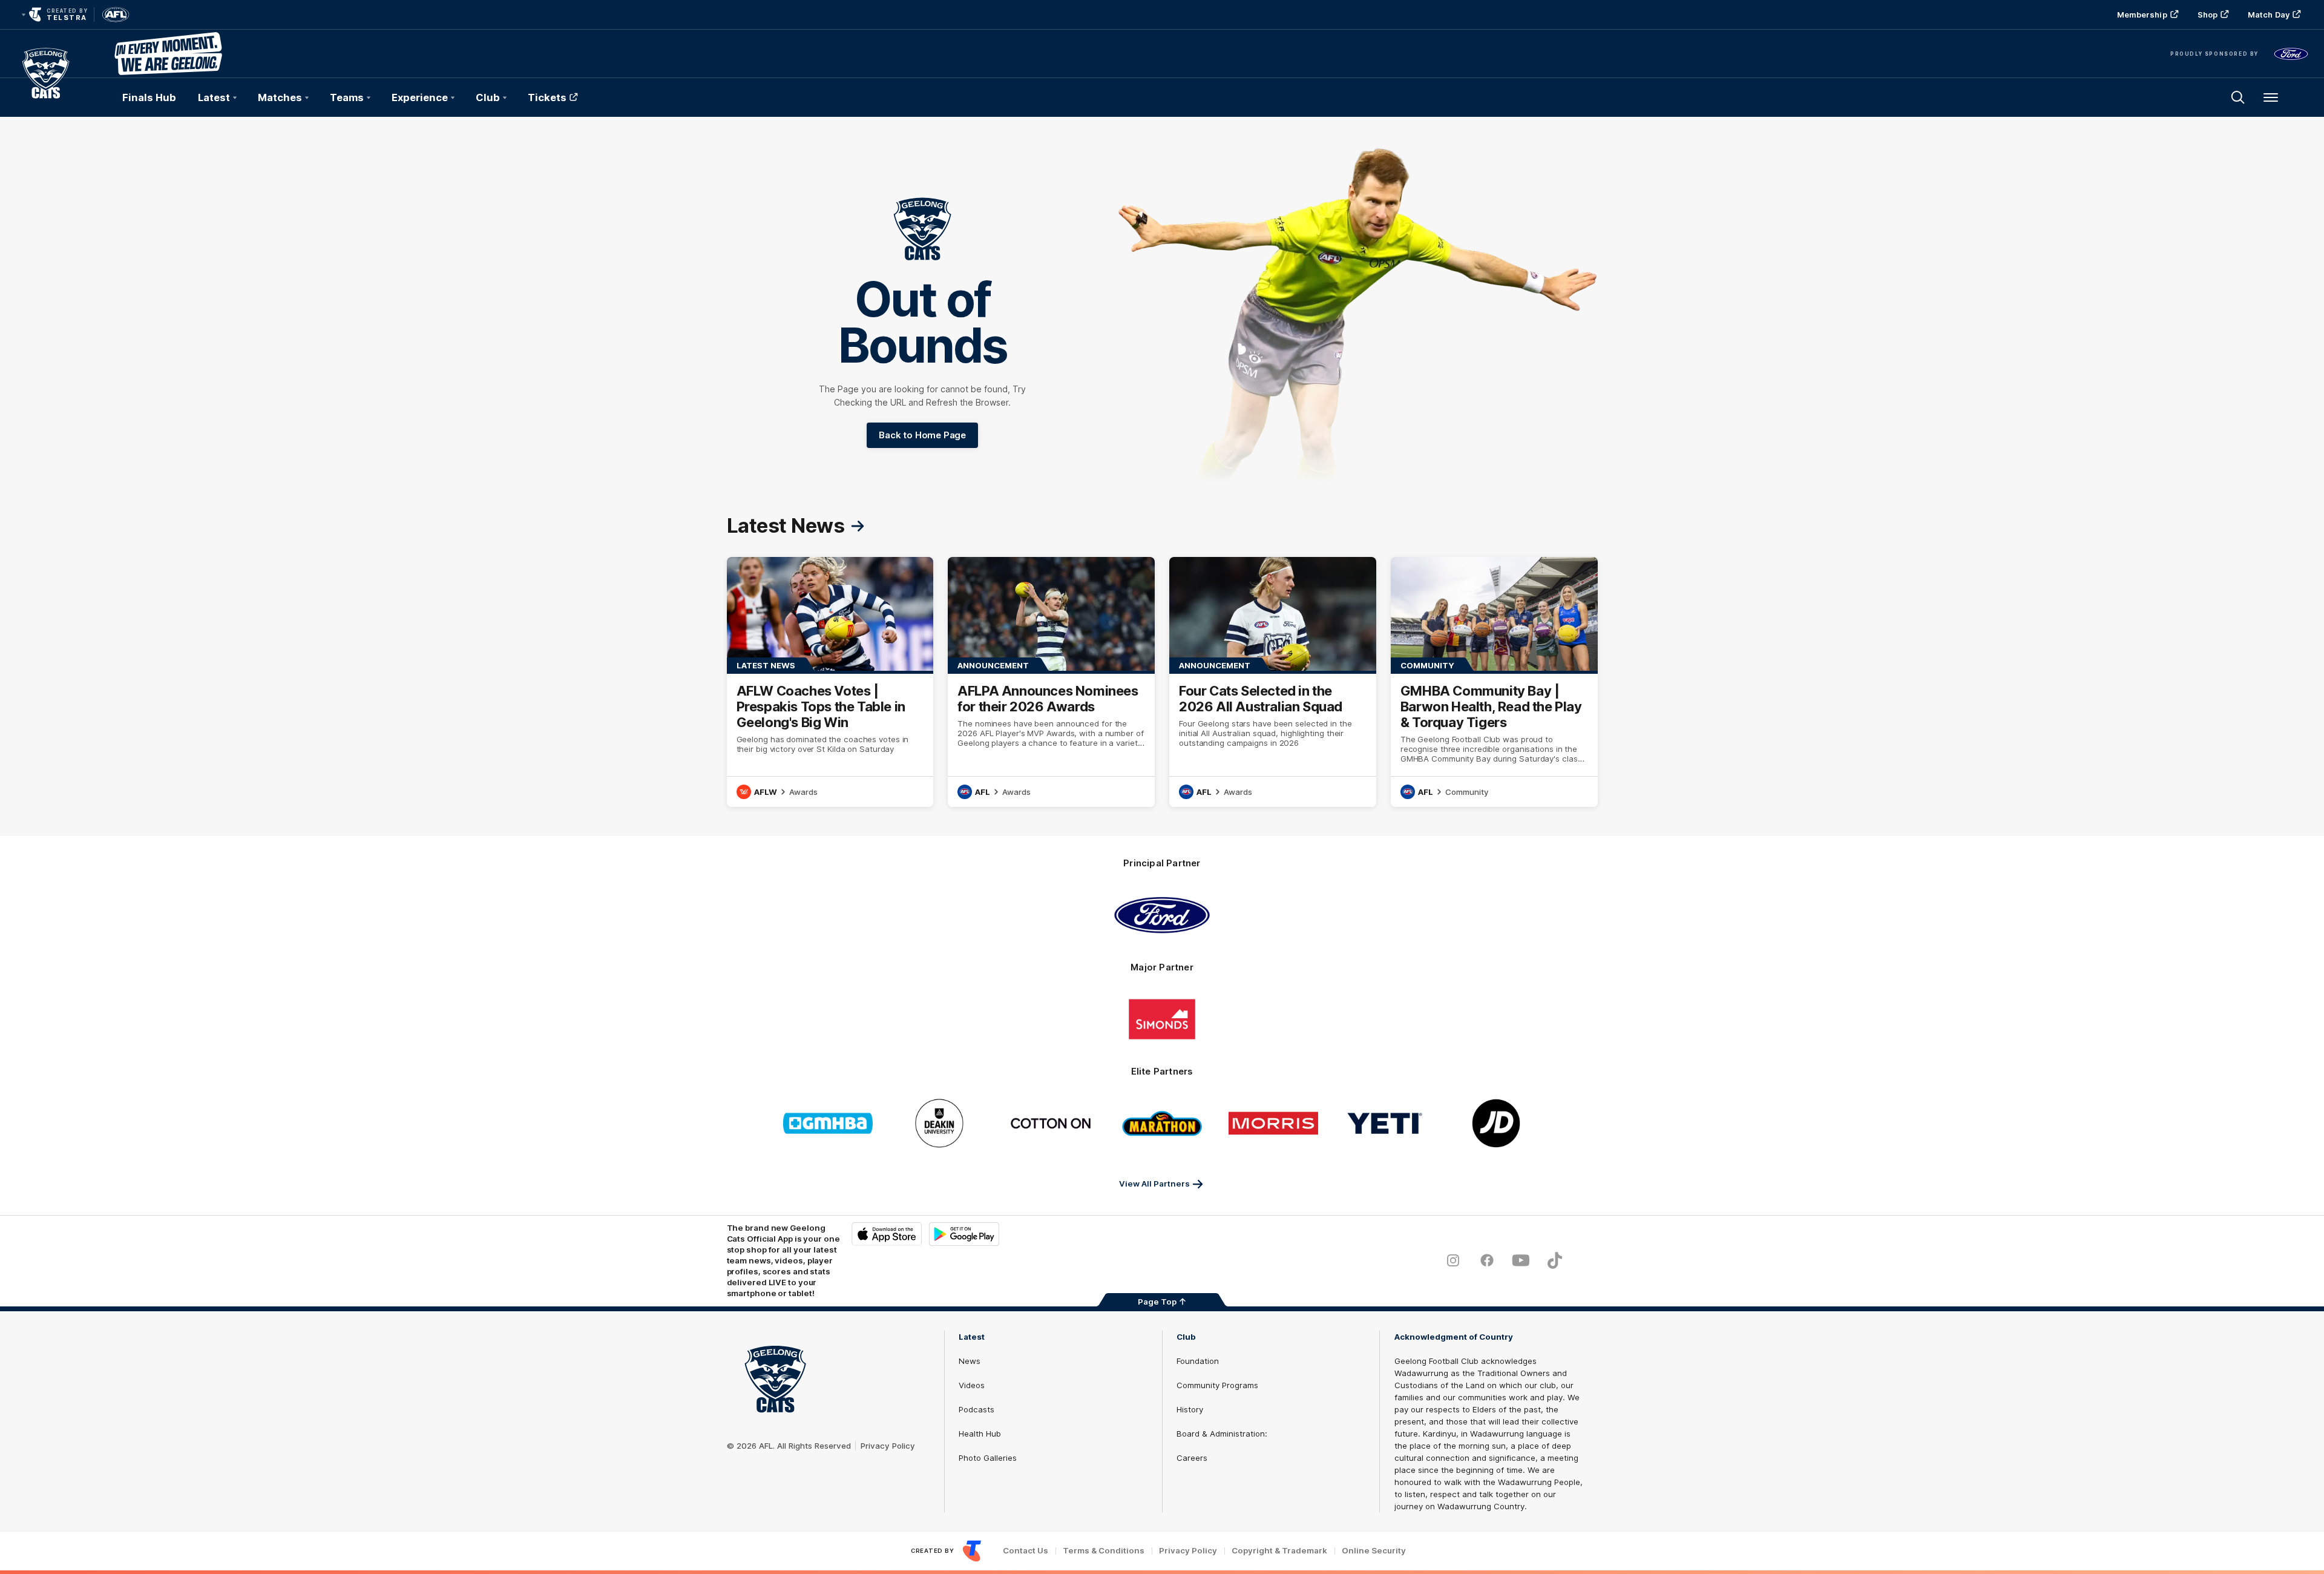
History (1190, 1409)
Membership (2142, 15)
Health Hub (980, 1434)
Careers (1192, 1458)
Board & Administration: (1222, 1434)
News (970, 1361)
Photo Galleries (988, 1458)
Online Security (1374, 1551)
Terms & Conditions (1104, 1551)
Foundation (1198, 1361)
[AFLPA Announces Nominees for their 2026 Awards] (1051, 682)
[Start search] (2238, 97)
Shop (2207, 15)
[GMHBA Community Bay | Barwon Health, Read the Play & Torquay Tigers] (1494, 682)
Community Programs (1217, 1385)
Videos (972, 1385)
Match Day (2269, 15)
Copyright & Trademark (1279, 1551)
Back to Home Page (922, 435)
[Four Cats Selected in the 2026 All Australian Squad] (1273, 682)
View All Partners (1154, 1184)
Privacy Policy (888, 1446)
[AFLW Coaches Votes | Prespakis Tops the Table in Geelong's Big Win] (830, 682)
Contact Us (1026, 1551)
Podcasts (977, 1409)
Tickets (547, 97)
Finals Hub (149, 97)
